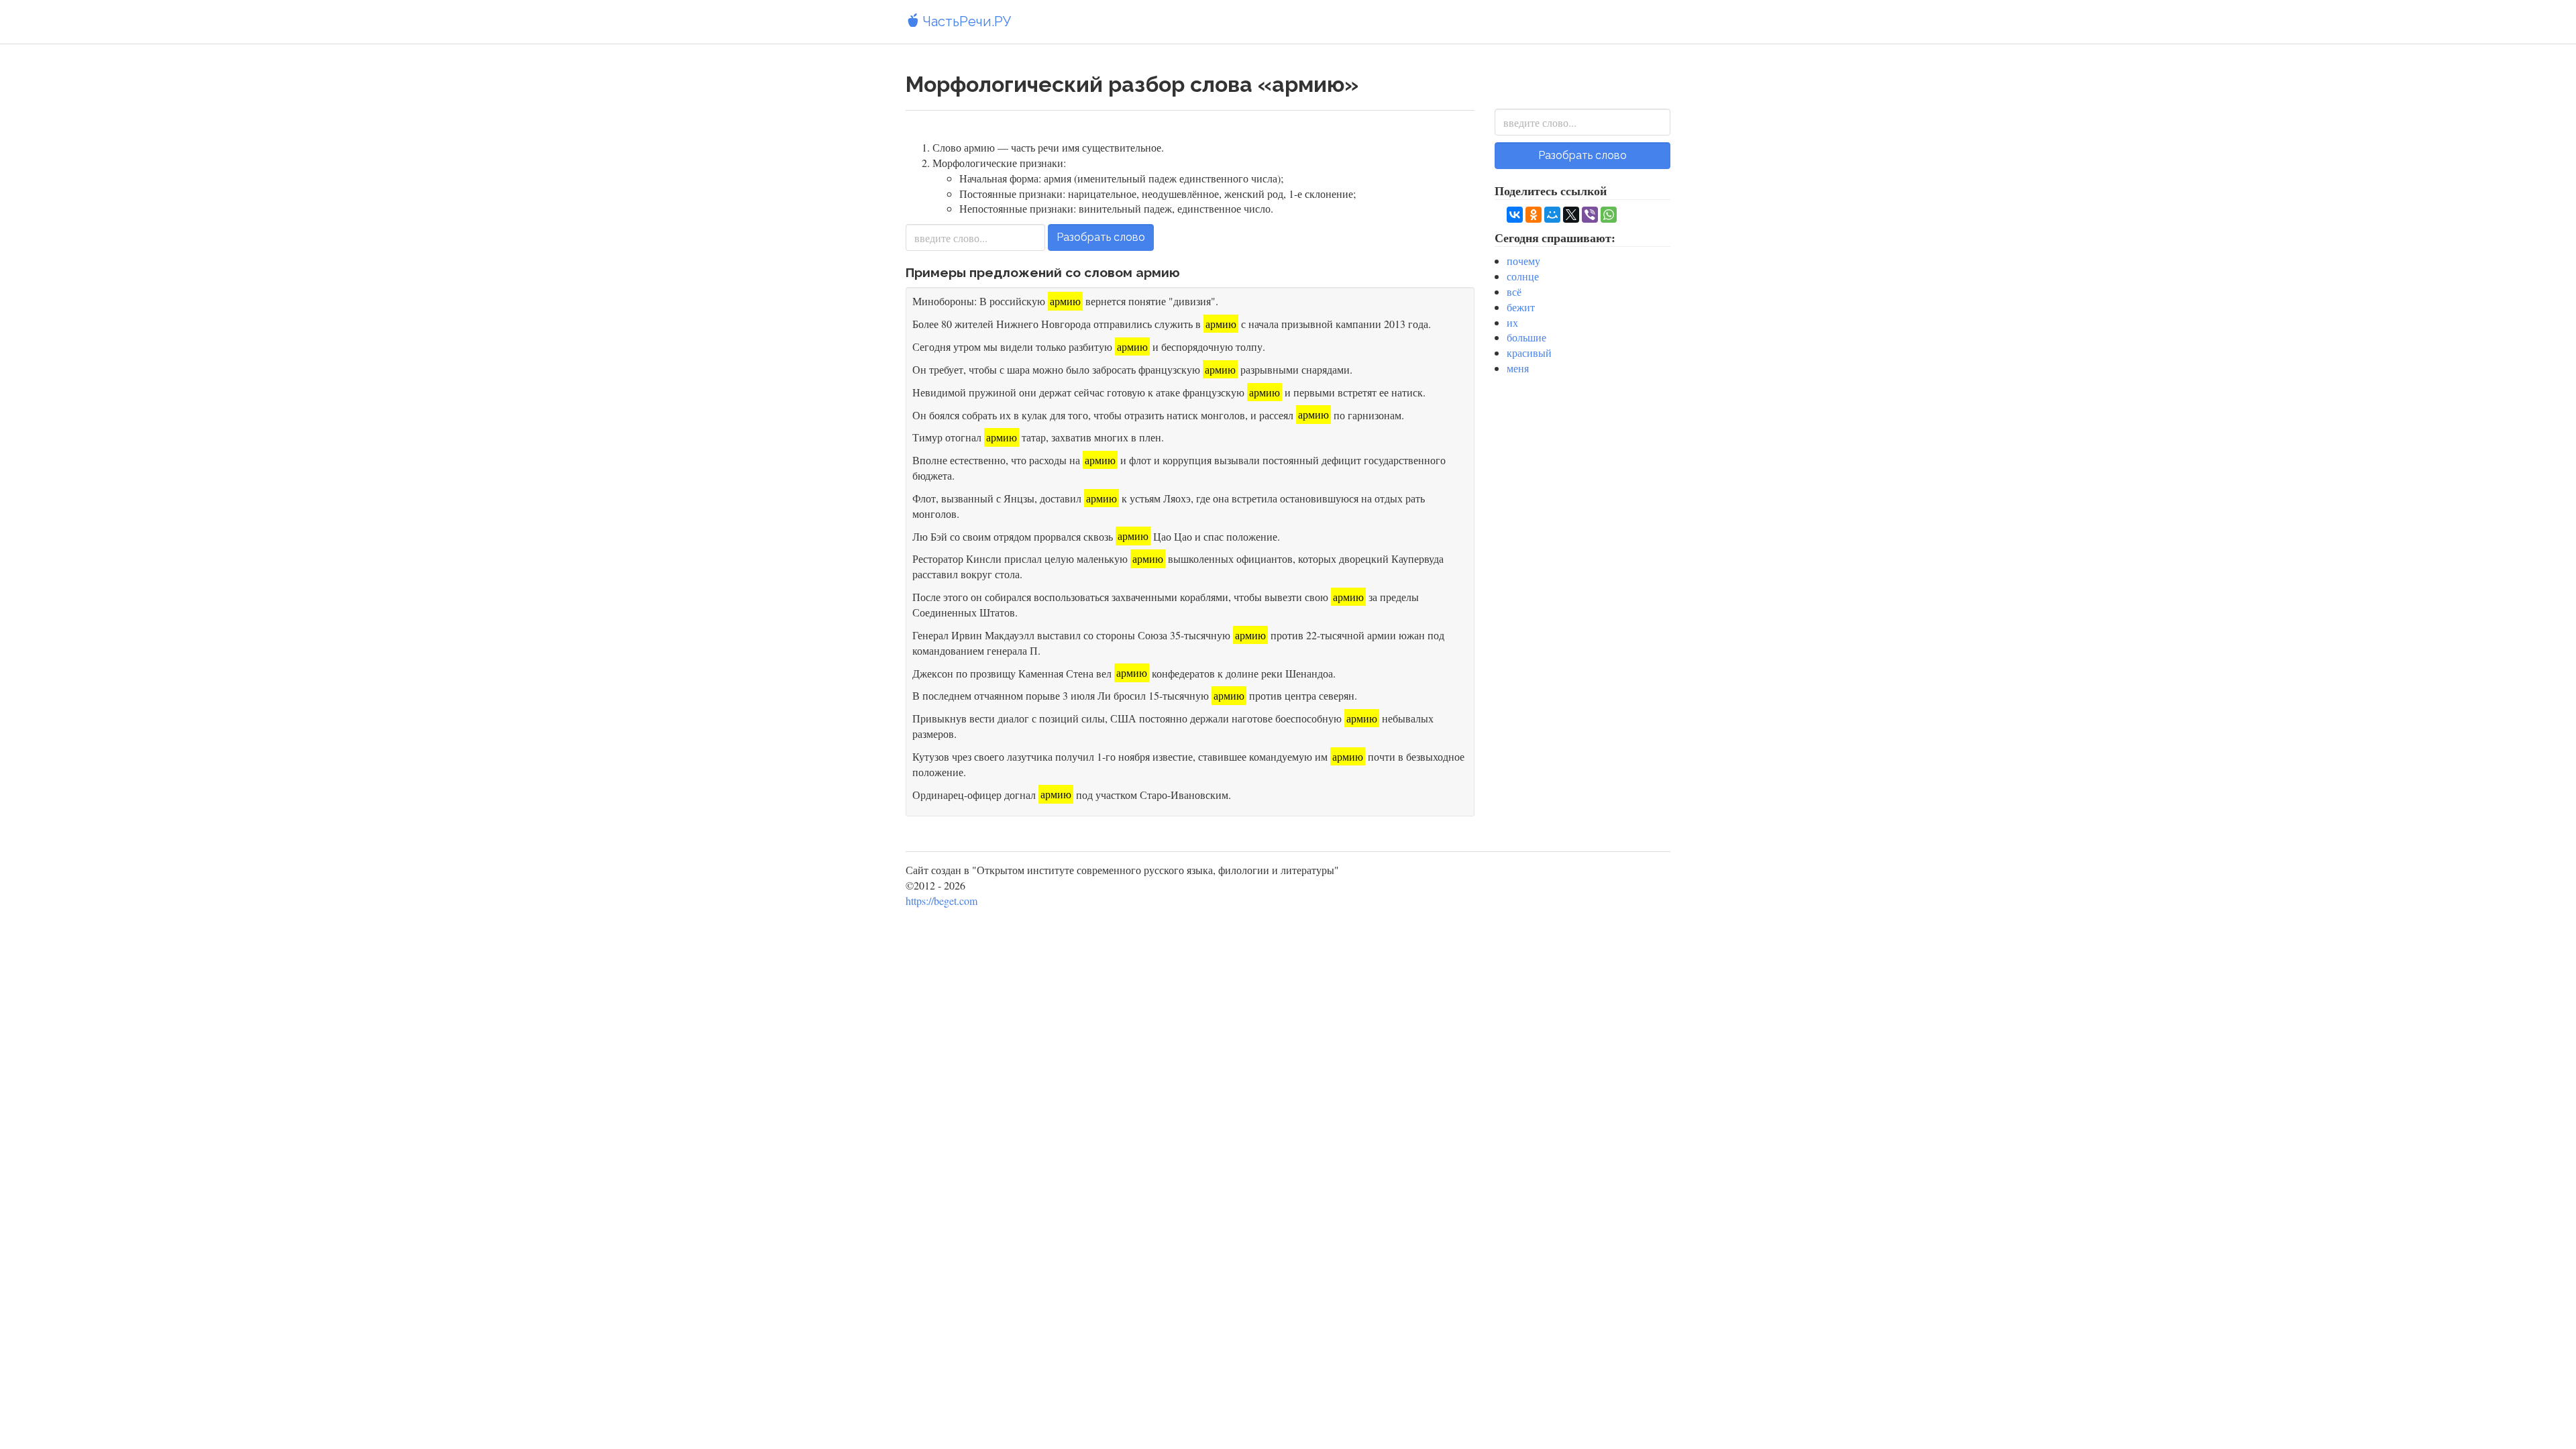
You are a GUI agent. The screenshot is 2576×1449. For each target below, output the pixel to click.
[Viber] (1590, 215)
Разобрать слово (1101, 237)
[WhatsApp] (1609, 215)
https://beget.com (942, 901)
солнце (1523, 276)
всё (1514, 291)
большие (1526, 337)
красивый (1529, 353)
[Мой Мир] (1552, 215)
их (1512, 322)
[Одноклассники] (1534, 215)
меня (1518, 368)
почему (1523, 261)
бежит (1521, 307)
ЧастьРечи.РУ (965, 21)
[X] (1571, 215)
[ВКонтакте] (1515, 215)
